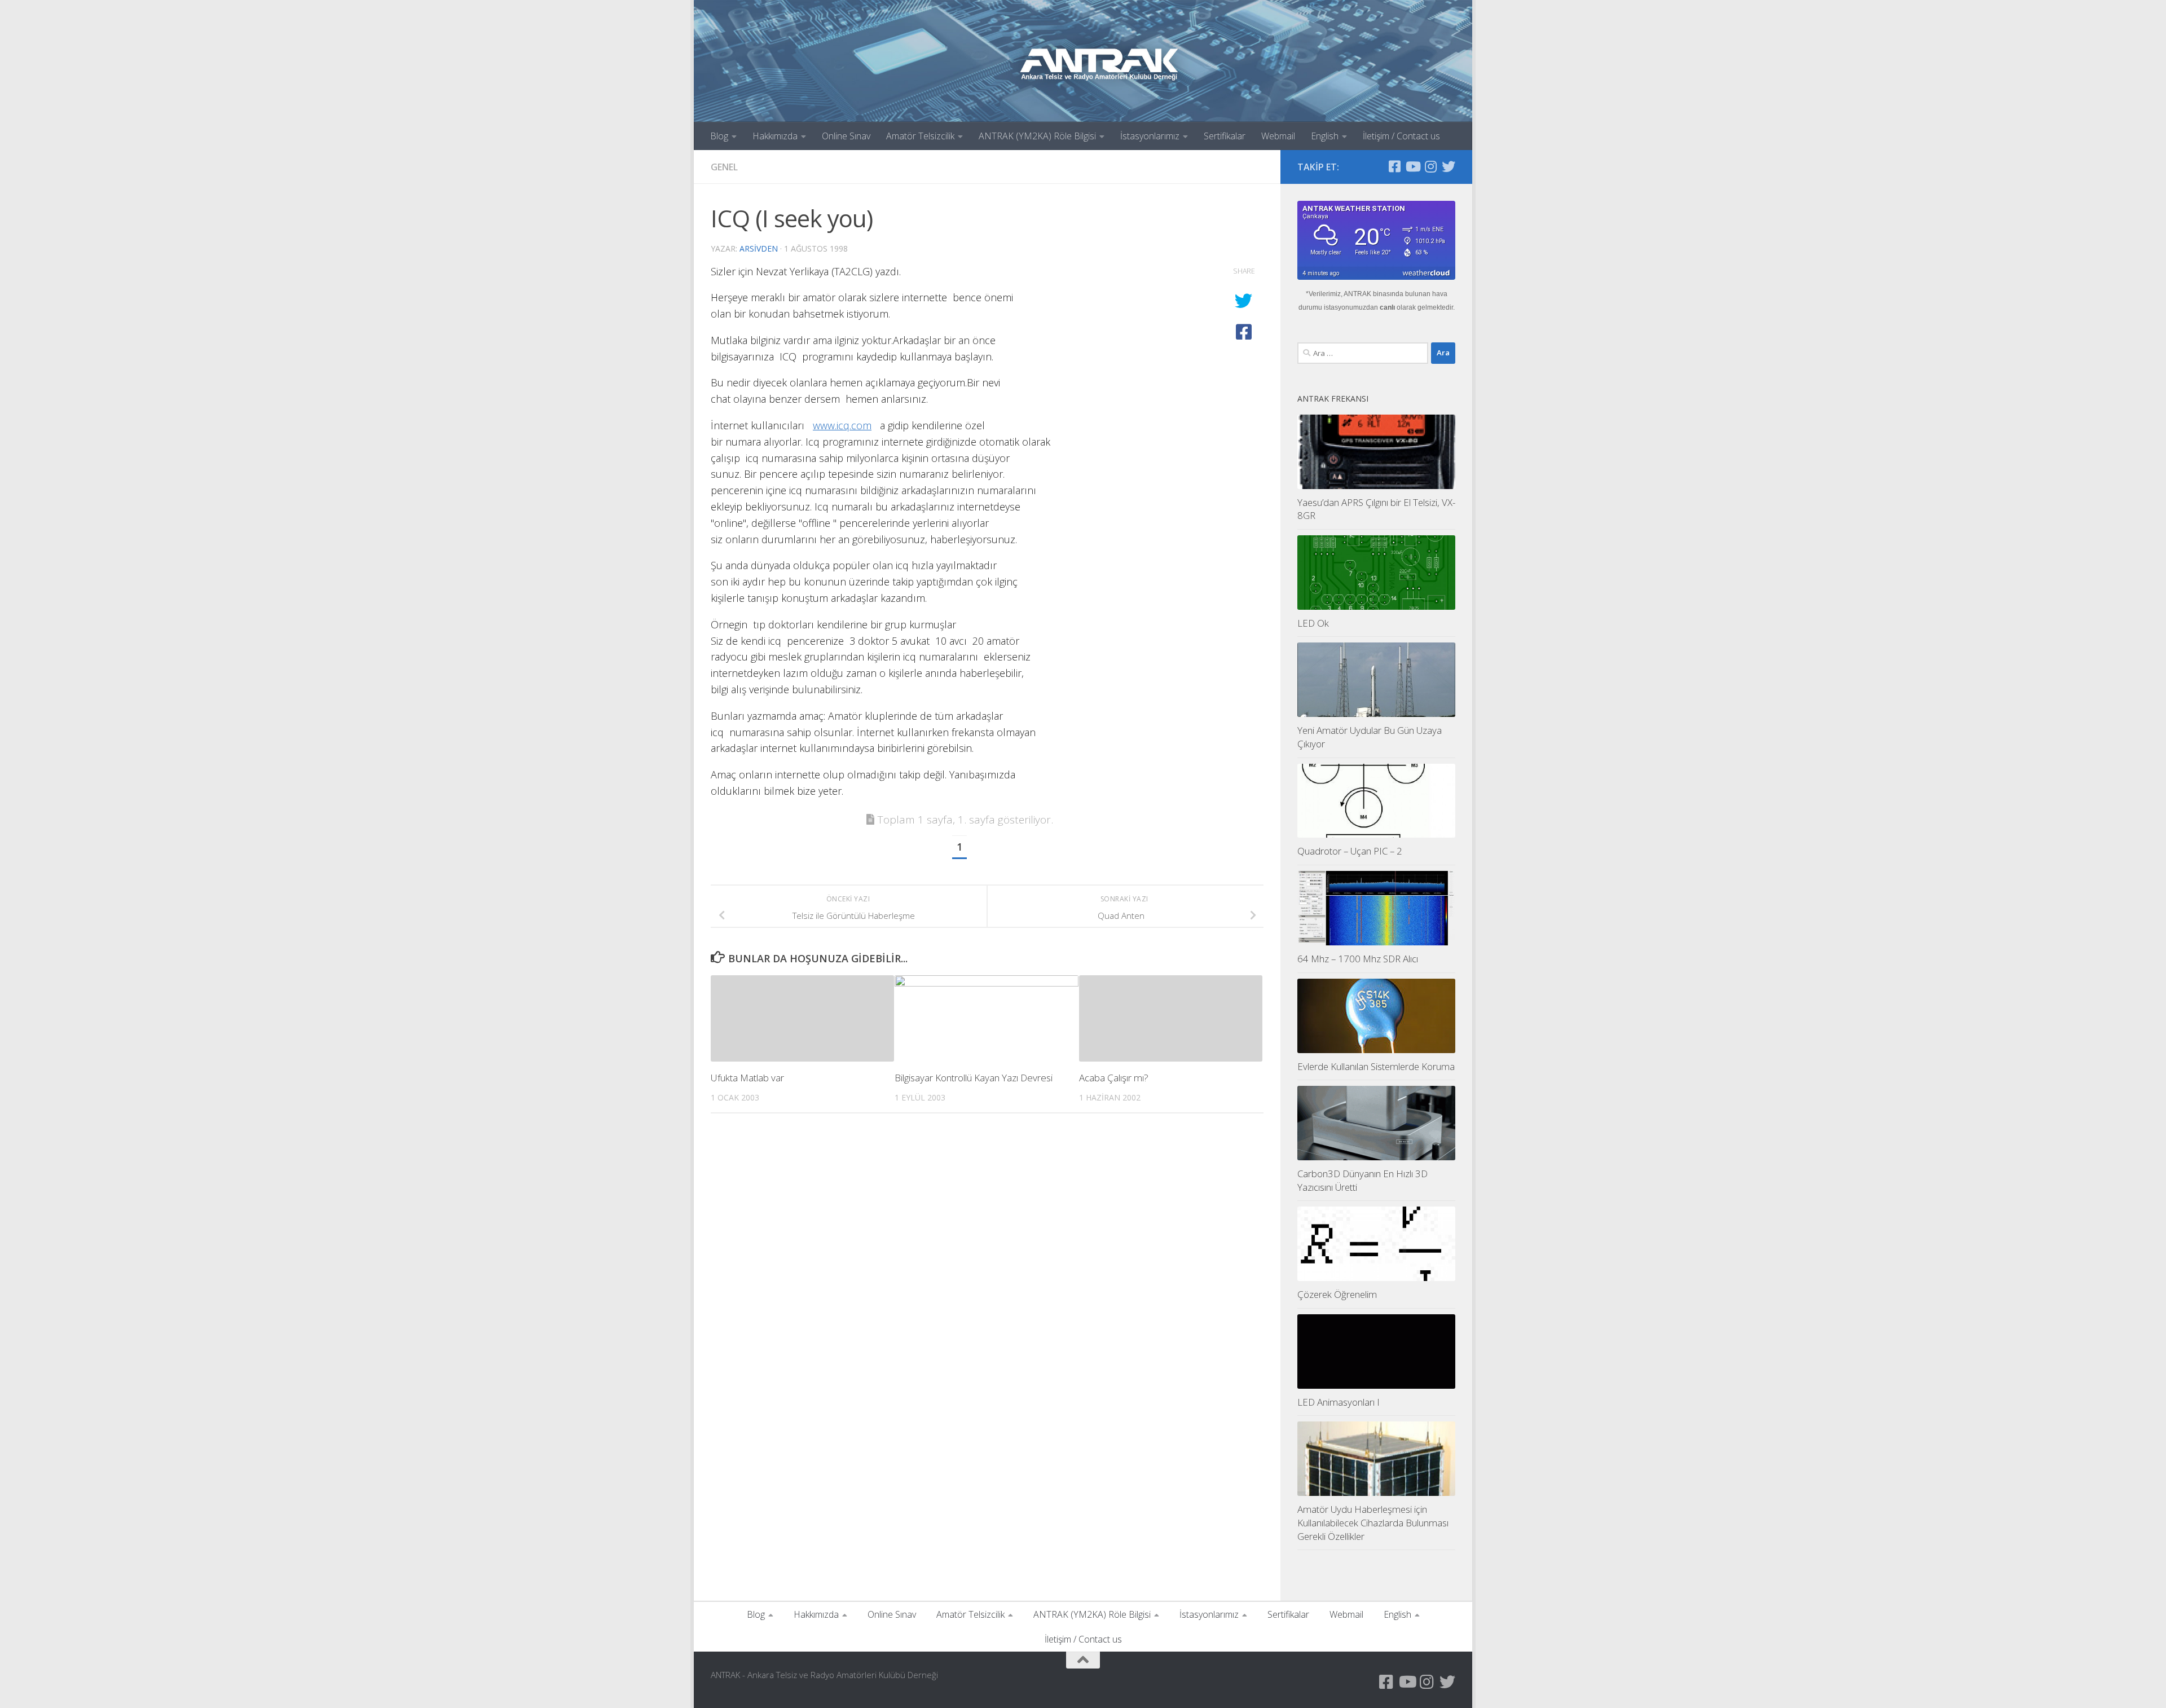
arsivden (759, 248)
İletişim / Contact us (1401, 136)
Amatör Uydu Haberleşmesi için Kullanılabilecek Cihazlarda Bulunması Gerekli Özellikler (1373, 1522)
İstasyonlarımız (1150, 136)
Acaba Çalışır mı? (1114, 1078)
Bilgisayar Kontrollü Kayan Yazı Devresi (974, 1078)
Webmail (1278, 136)
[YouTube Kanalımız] (1412, 166)
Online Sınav (846, 136)
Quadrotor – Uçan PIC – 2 (1350, 851)
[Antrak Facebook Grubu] (1394, 166)
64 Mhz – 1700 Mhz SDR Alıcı (1358, 959)
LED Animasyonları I (1339, 1402)
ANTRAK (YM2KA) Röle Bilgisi (1037, 136)
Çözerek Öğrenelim (1337, 1294)
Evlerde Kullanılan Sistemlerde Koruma (1376, 1066)
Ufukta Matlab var (747, 1078)
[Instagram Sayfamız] (1430, 166)
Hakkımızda (775, 136)
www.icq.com (842, 425)
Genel (724, 167)
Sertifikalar (1225, 136)
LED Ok (1313, 623)
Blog (719, 136)
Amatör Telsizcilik (920, 136)
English (1325, 136)
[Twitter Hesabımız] (1449, 166)
